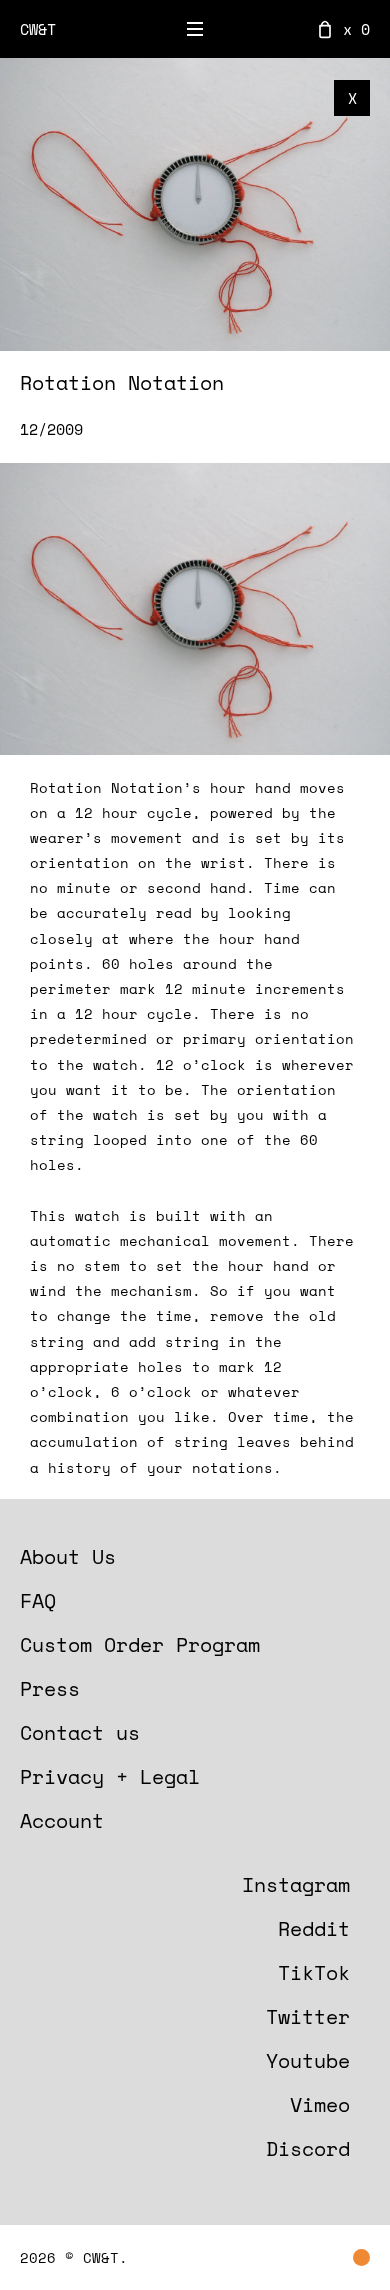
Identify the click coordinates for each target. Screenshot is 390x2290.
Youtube (308, 2060)
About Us (68, 1556)
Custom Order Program (140, 1644)
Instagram (296, 1884)
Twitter (308, 2016)
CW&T (38, 29)
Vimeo (320, 2104)
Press (50, 1688)
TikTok (314, 1972)
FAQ (38, 1600)
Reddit (314, 1928)
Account (62, 1820)
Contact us (80, 1732)
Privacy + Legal (110, 1776)
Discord (308, 2148)
